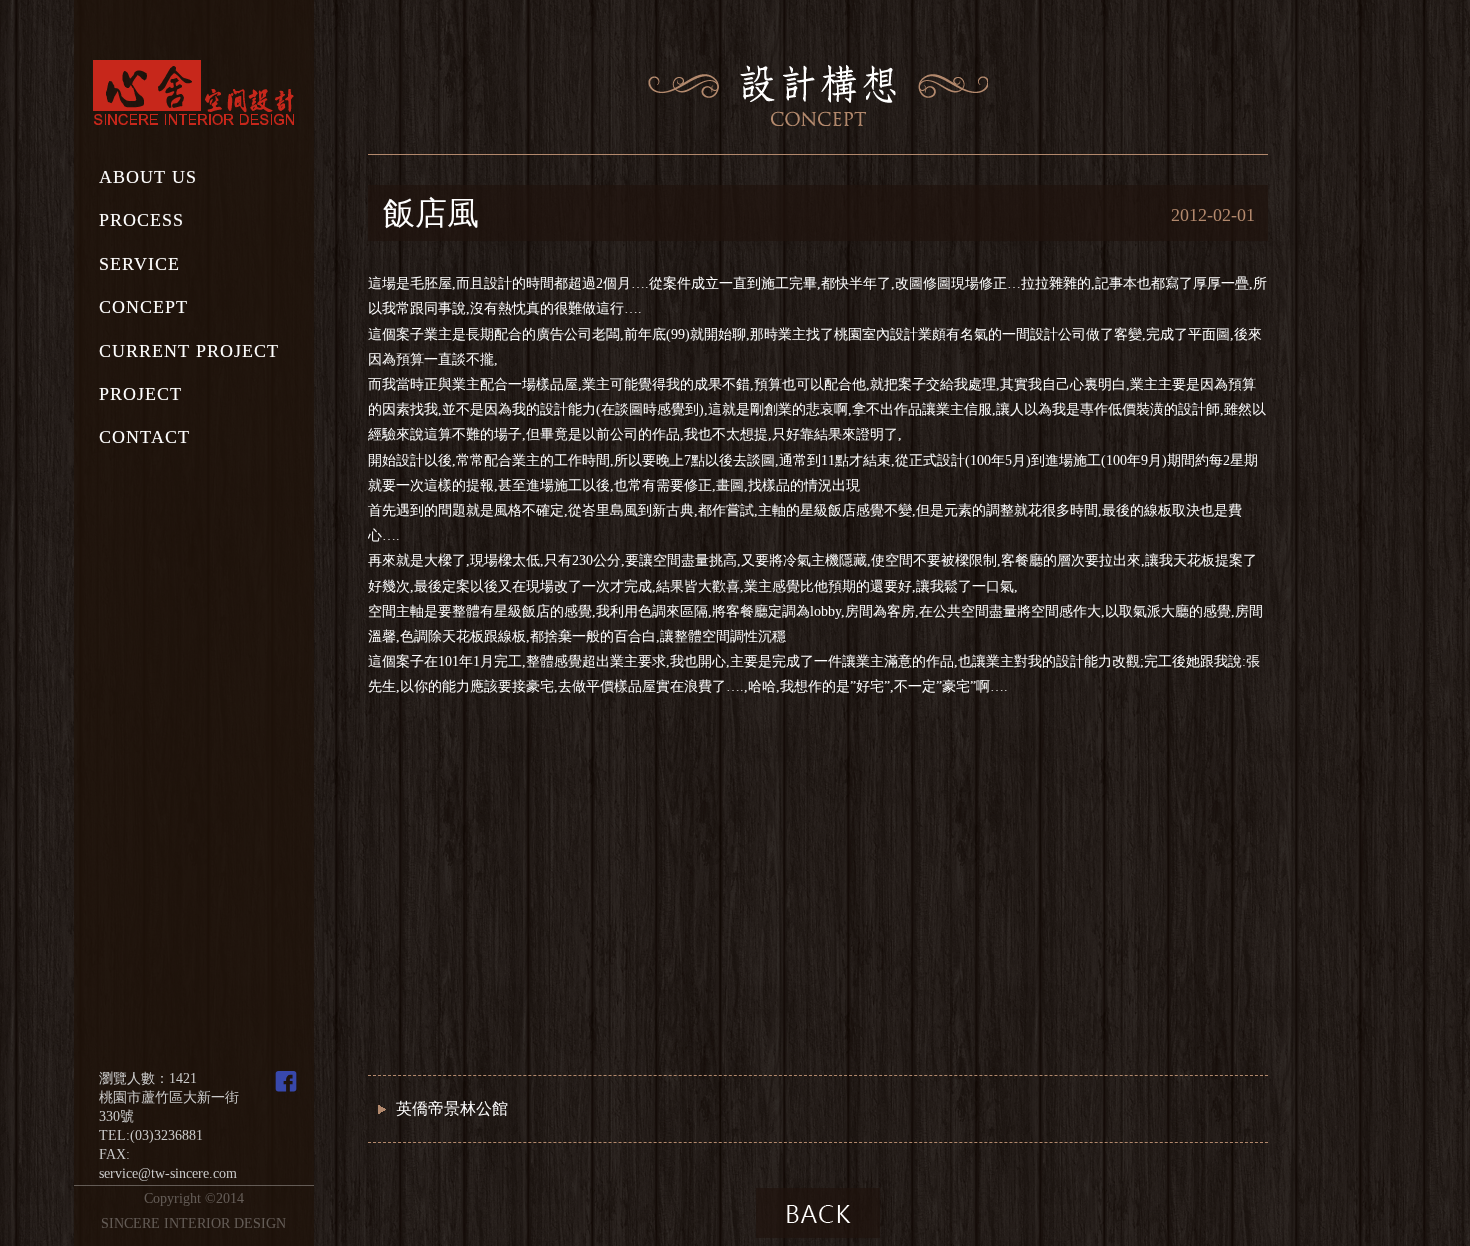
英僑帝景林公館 (452, 1108)
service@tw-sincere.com (168, 1173)
